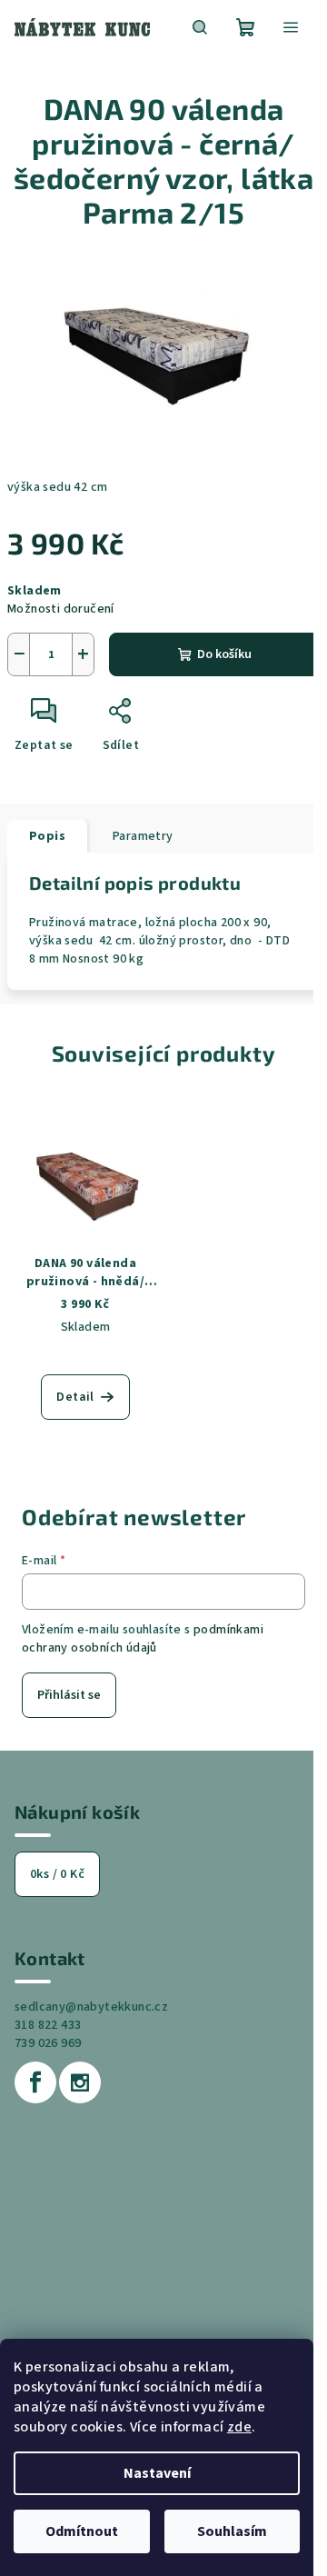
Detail (75, 1397)
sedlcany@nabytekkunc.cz (91, 2007)
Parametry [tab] (143, 836)
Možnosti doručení (61, 609)
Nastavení (157, 2473)
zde (239, 2427)
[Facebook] (35, 2082)
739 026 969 (48, 2043)
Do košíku (224, 654)
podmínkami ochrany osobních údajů (143, 1639)
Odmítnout (82, 2531)
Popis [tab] (47, 836)
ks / (57, 1874)
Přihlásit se (69, 1695)
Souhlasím (232, 2531)
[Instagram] (80, 2082)
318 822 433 (48, 2025)
